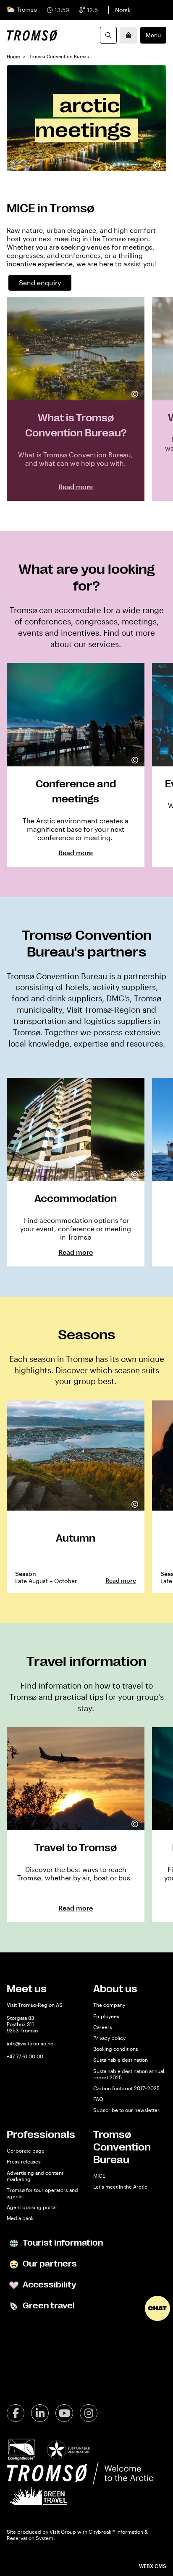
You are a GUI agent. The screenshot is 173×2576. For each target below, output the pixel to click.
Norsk (123, 10)
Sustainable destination (121, 2060)
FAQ (98, 2099)
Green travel (48, 2306)
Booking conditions (116, 2049)
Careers (103, 2027)
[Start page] (32, 35)
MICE (99, 2176)
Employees (106, 2016)
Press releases (24, 2161)
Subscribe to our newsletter (126, 2110)
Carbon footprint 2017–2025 (126, 2088)
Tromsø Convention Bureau (122, 2147)
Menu (153, 35)
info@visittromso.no (30, 2043)
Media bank (20, 2218)
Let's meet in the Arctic (120, 2187)
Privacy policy (109, 2038)
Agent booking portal (32, 2207)
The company (109, 2005)
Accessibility (48, 2285)
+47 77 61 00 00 (25, 2056)
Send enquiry (40, 282)
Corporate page (26, 2151)
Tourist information (62, 2243)
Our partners (49, 2264)
